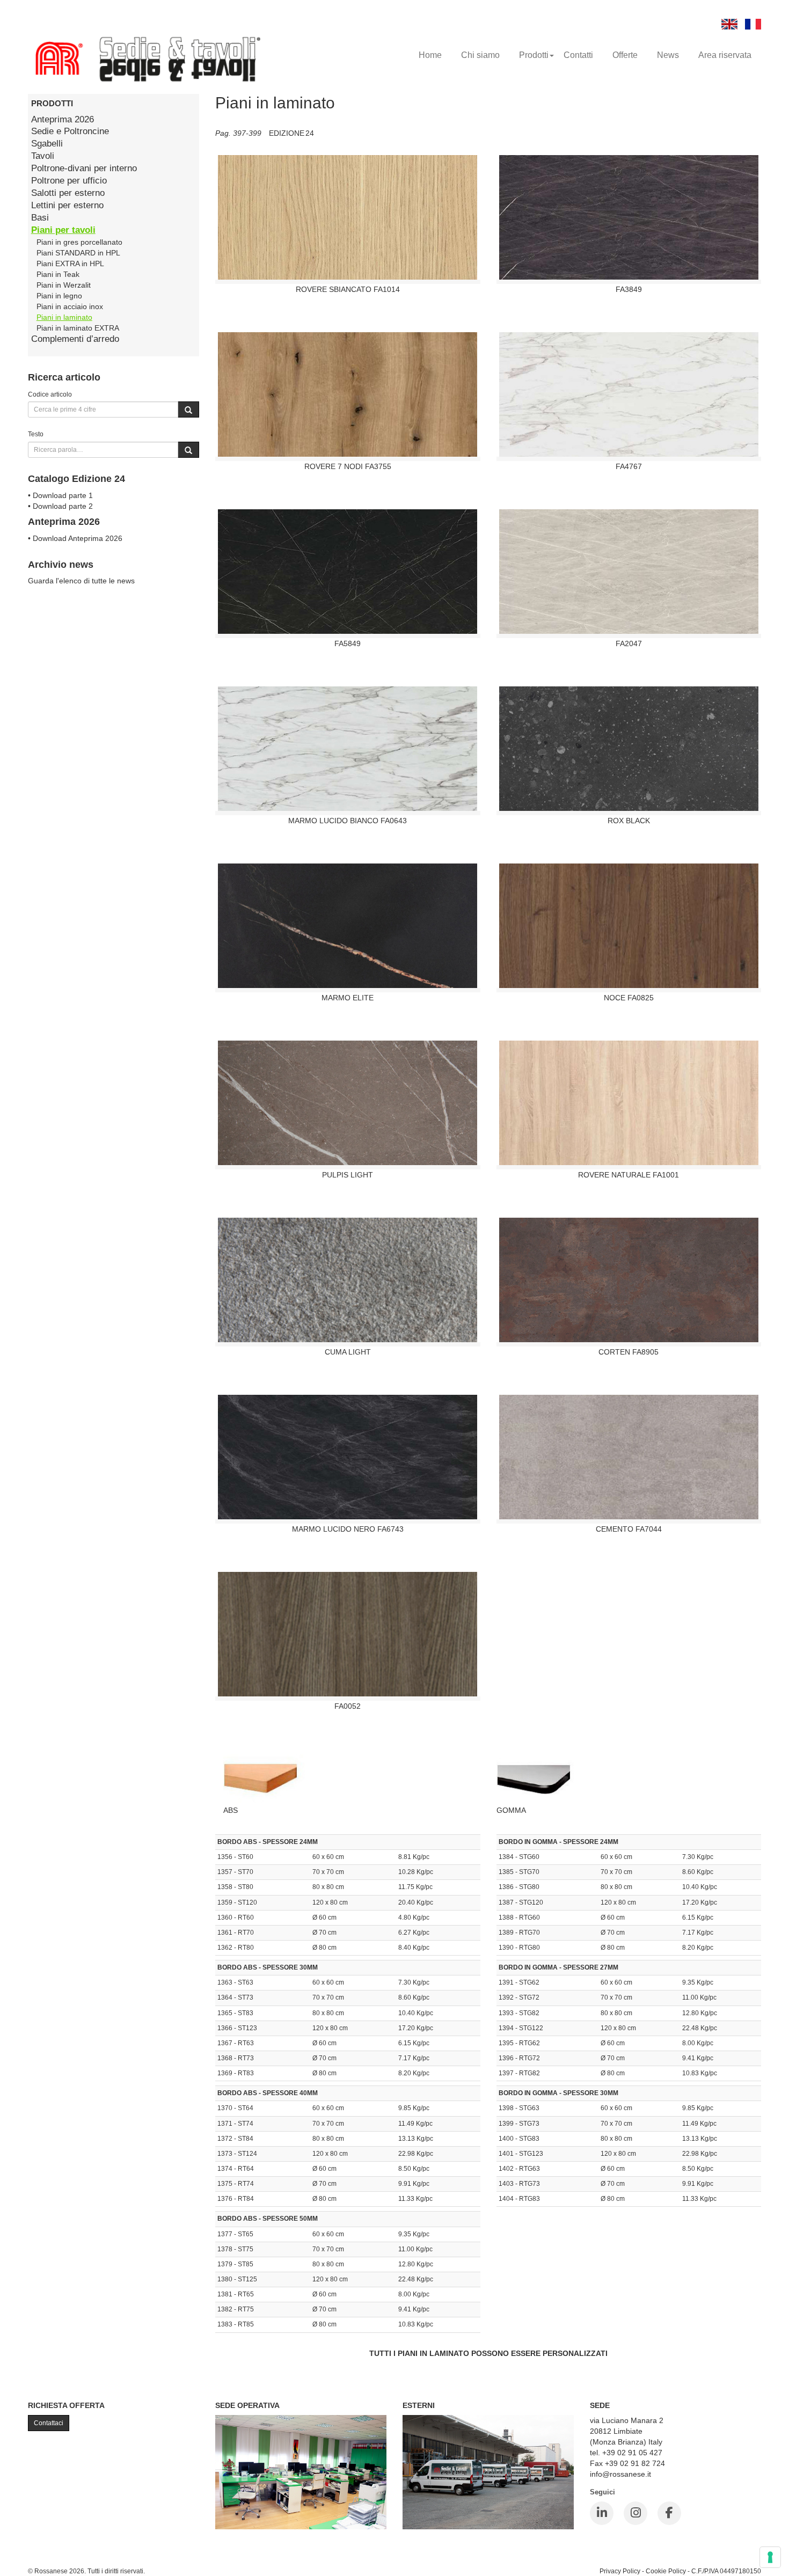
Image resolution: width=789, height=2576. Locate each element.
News (668, 55)
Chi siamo (480, 55)
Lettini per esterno (67, 205)
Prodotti (534, 55)
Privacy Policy (620, 2571)
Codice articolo (50, 394)
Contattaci (49, 2423)
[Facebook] (669, 2513)
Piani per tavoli (63, 230)
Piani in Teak (58, 274)
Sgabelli (47, 144)
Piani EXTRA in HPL (70, 264)
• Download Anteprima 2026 (75, 538)
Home (430, 55)
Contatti (578, 55)
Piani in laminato (64, 317)
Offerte (625, 55)
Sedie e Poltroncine (70, 131)
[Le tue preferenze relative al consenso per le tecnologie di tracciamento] (770, 2557)
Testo (36, 434)
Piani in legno (59, 296)
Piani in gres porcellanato (79, 242)
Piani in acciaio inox (70, 306)
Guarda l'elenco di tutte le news (81, 581)
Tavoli (43, 156)
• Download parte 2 (60, 506)
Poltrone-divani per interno (84, 168)
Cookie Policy (666, 2571)
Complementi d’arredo (75, 339)
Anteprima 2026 (63, 119)
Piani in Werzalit (64, 285)
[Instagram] (635, 2513)
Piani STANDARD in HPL (78, 253)
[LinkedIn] (602, 2513)
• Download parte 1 (60, 495)
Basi (40, 218)
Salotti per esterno (68, 193)
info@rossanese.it (620, 2474)
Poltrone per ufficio (69, 181)
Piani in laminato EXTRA (78, 328)
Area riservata (725, 55)
